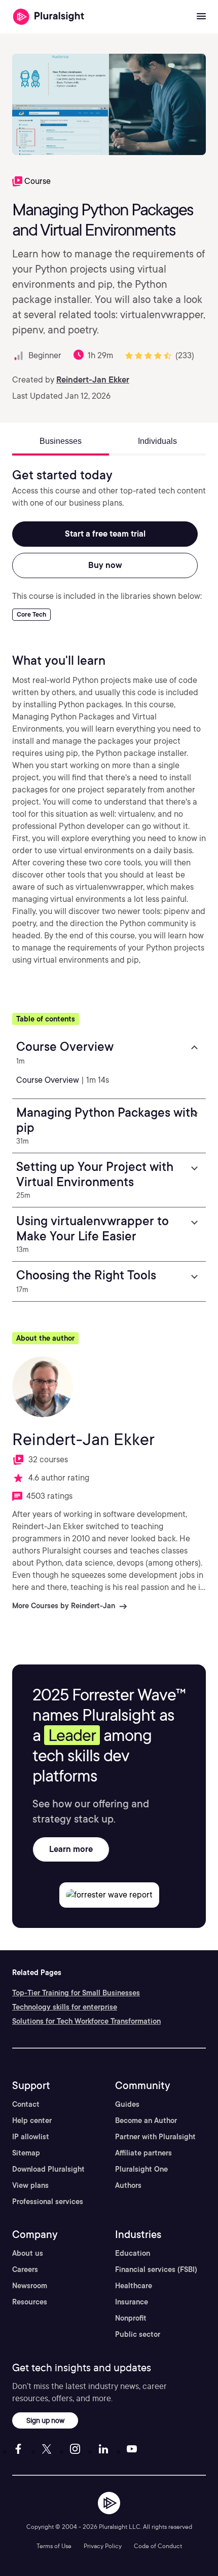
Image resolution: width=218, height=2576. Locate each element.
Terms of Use (54, 2546)
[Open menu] (201, 17)
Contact (26, 2104)
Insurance (132, 2302)
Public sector (138, 2334)
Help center (32, 2120)
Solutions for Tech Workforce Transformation (86, 2021)
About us (28, 2253)
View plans (30, 2185)
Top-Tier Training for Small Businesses (76, 1993)
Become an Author (146, 2120)
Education (133, 2253)
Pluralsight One (141, 2169)
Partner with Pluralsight (155, 2137)
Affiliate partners (143, 2153)
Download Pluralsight (48, 2169)
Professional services (48, 2202)
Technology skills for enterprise (65, 2007)
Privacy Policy (103, 2546)
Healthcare (134, 2286)
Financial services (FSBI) (156, 2269)
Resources (30, 2302)
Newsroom (30, 2286)
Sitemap (26, 2153)
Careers (25, 2269)
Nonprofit (131, 2318)
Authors (128, 2185)
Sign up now (45, 2420)
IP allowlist (31, 2137)
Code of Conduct (158, 2546)
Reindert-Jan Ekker (93, 380)
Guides (127, 2104)
